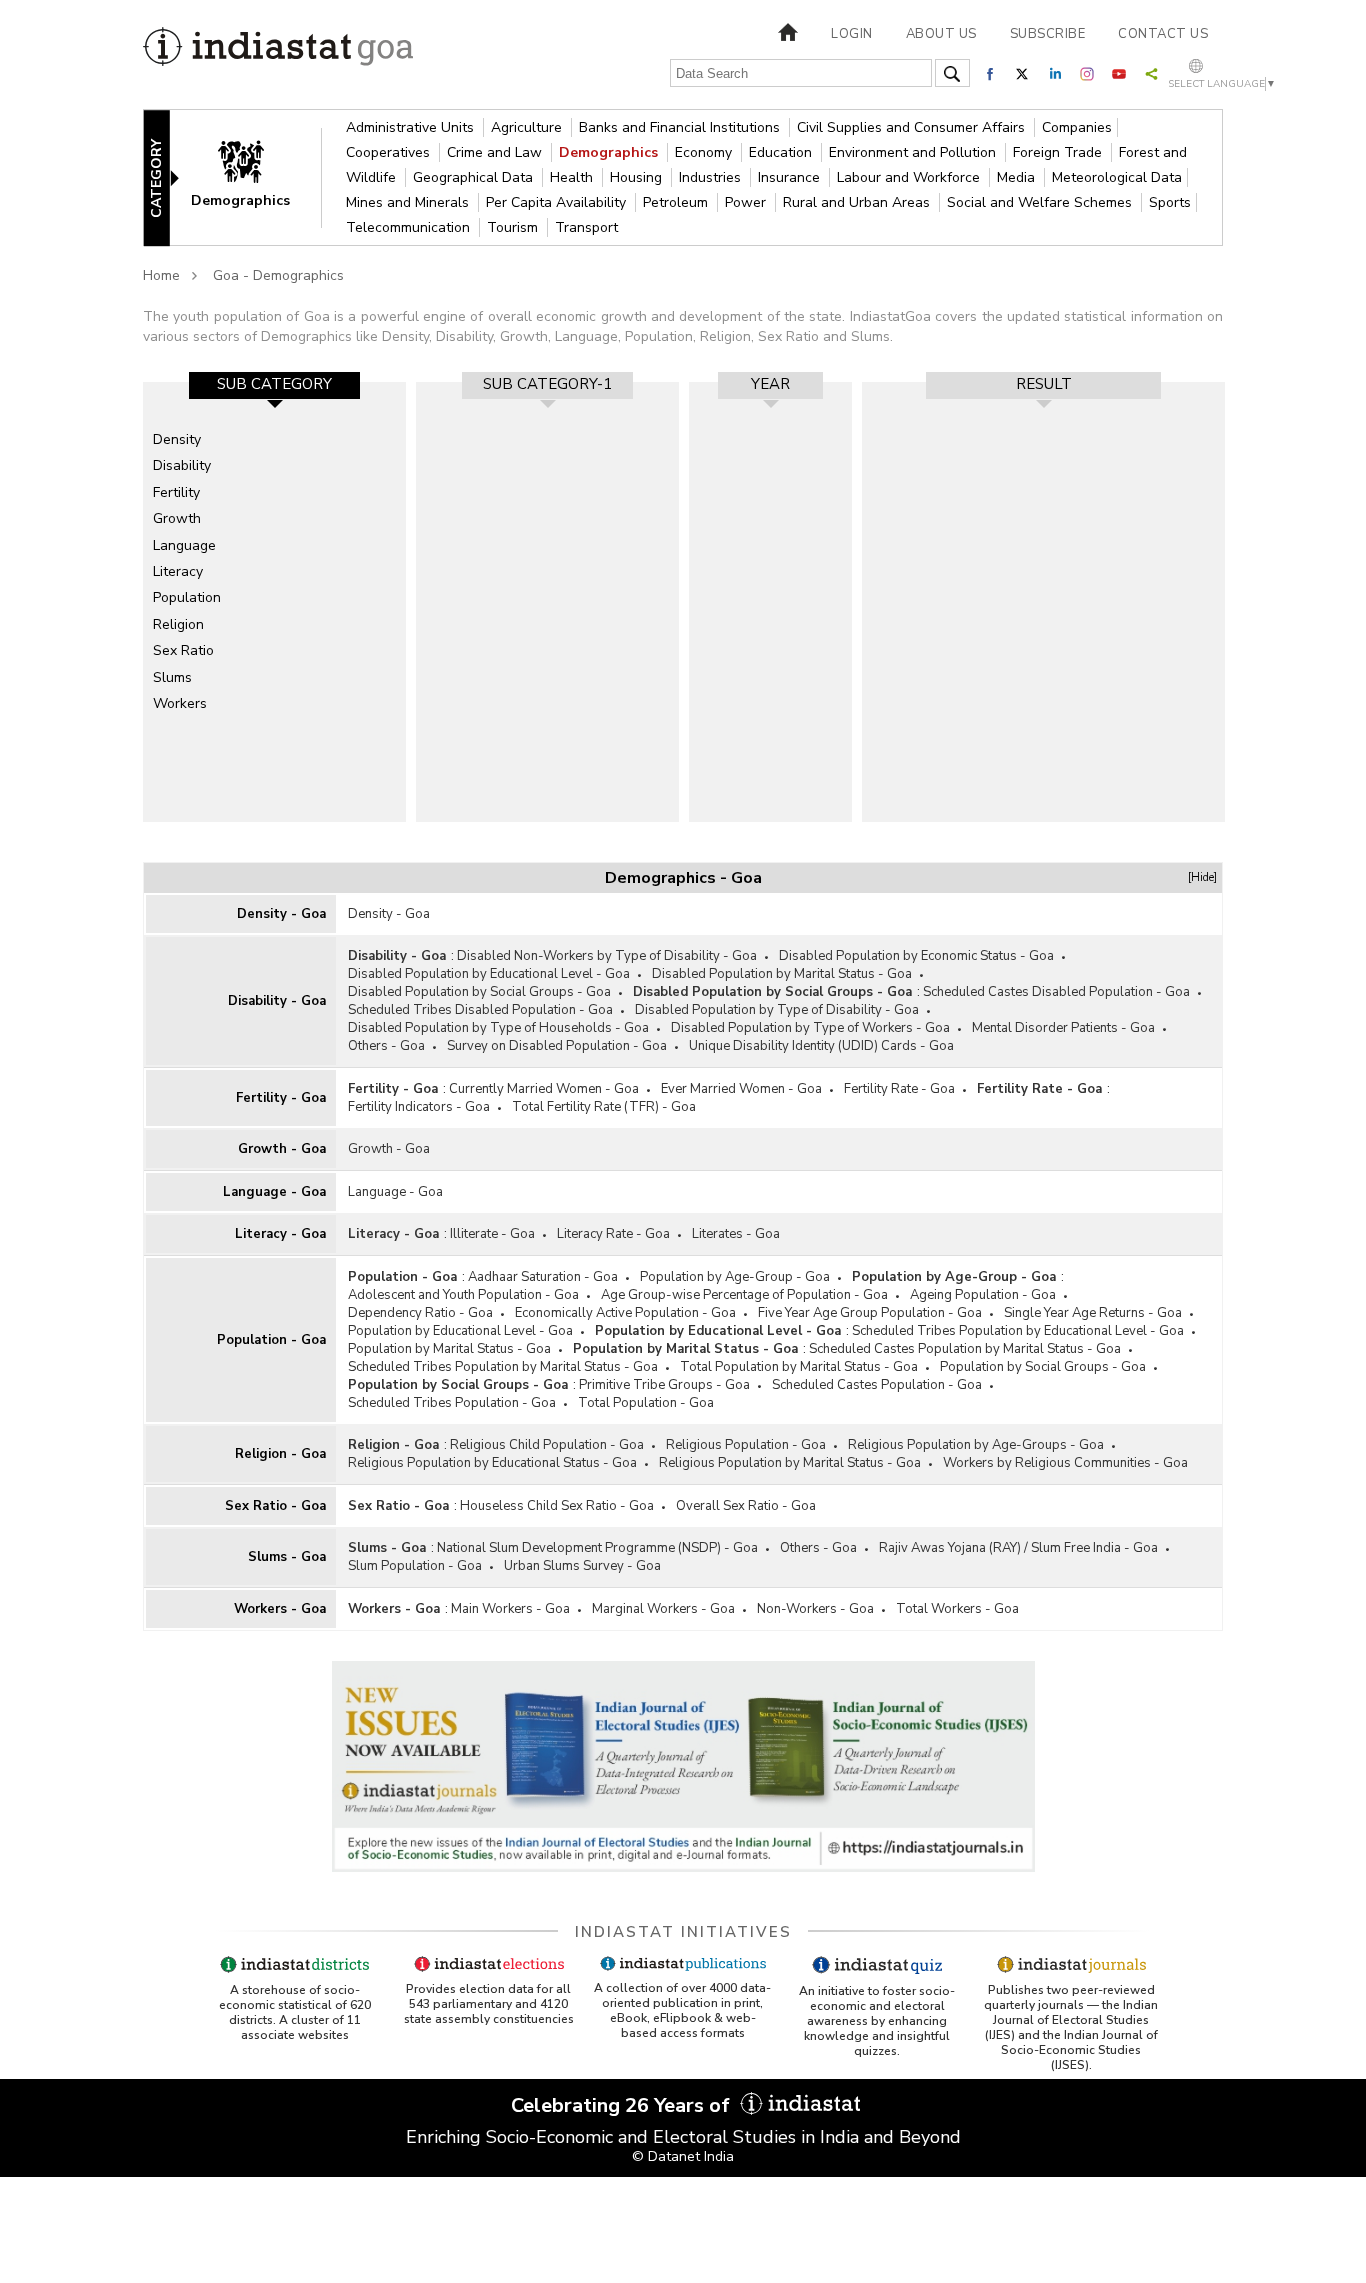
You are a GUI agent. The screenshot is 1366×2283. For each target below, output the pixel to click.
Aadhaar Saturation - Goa (543, 1277)
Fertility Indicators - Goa (419, 1107)
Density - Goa (281, 914)
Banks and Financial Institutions (681, 127)
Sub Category (274, 384)
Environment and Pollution (914, 152)
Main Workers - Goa (510, 1609)
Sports (1170, 202)
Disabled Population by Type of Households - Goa (498, 1028)
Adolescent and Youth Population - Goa (463, 1295)
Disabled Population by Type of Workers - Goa (810, 1028)
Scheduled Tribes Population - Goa (452, 1403)
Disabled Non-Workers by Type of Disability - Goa (607, 956)
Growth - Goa (282, 1149)
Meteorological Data (1117, 177)
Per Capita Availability (558, 202)
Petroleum (677, 202)
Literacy (178, 571)
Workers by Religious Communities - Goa (1065, 1463)
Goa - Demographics (278, 275)
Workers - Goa (280, 1609)
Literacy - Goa (280, 1234)
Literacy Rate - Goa (613, 1234)
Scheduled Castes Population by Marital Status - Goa (965, 1349)
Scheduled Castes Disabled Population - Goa (1056, 992)
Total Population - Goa (646, 1403)
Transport (586, 227)
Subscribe (1048, 34)
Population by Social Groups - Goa (1043, 1367)
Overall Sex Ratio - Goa (746, 1506)
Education (782, 152)
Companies (1077, 127)
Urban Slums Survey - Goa (582, 1566)
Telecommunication (410, 227)
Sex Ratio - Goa (275, 1506)
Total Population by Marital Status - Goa (799, 1367)
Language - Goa (274, 1192)
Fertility (176, 492)
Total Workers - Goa (957, 1609)
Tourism (514, 227)
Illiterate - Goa (492, 1234)
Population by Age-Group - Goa (735, 1277)
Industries (712, 177)
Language (184, 545)
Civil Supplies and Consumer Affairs (913, 127)
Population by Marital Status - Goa (449, 1349)
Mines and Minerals (409, 202)
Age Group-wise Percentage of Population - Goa (744, 1295)
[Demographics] (254, 176)
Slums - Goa (287, 1557)
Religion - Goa (280, 1454)
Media (1018, 177)
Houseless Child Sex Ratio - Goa (557, 1506)
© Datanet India (683, 2156)
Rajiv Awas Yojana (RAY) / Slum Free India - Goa (1018, 1548)
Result (1044, 384)
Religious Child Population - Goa (547, 1445)
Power (747, 202)
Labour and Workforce (910, 177)
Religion (178, 624)
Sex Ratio (183, 650)
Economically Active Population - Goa (625, 1313)
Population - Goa (271, 1340)
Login (852, 34)
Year (770, 384)
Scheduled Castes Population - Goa (877, 1385)
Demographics (610, 152)
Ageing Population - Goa (983, 1295)
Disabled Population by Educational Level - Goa (489, 974)
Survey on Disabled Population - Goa (557, 1046)
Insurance (791, 177)
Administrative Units (412, 127)
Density (177, 439)
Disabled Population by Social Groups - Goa (479, 992)
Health (573, 177)
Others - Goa (386, 1046)
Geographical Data (475, 177)
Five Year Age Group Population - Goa (870, 1313)
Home (161, 275)
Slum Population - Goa (415, 1566)
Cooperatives (390, 152)
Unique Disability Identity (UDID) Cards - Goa (821, 1046)
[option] (274, 602)
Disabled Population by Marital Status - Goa (782, 974)
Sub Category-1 (547, 384)
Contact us (1163, 34)
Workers (180, 703)
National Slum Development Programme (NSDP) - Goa (597, 1548)
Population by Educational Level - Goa (460, 1331)
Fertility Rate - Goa (899, 1089)
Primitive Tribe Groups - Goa (664, 1385)
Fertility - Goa (281, 1098)
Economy (705, 152)
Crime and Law (496, 152)
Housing (638, 177)
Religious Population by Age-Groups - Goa (976, 1445)
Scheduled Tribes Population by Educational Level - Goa (1018, 1331)
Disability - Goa (277, 1001)
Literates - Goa (736, 1234)
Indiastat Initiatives (683, 1932)
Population (187, 597)
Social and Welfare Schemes (1041, 202)
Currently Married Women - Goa (544, 1089)
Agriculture (528, 127)
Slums (172, 677)
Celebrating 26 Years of (623, 2105)
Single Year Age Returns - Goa (1093, 1313)
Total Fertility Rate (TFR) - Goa (604, 1107)
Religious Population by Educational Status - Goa (492, 1463)
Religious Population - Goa (746, 1445)
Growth (177, 518)
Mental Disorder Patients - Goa (1063, 1028)
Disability (182, 465)
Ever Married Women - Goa (741, 1089)
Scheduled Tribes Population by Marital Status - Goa (503, 1367)
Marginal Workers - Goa (663, 1609)
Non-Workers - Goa (815, 1609)
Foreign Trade (1059, 152)
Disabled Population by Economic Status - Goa (916, 956)
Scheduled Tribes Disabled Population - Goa (480, 1010)
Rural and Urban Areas (858, 202)
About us (941, 34)
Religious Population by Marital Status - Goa (790, 1463)
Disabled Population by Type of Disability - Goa (777, 1010)
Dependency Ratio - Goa (420, 1313)
